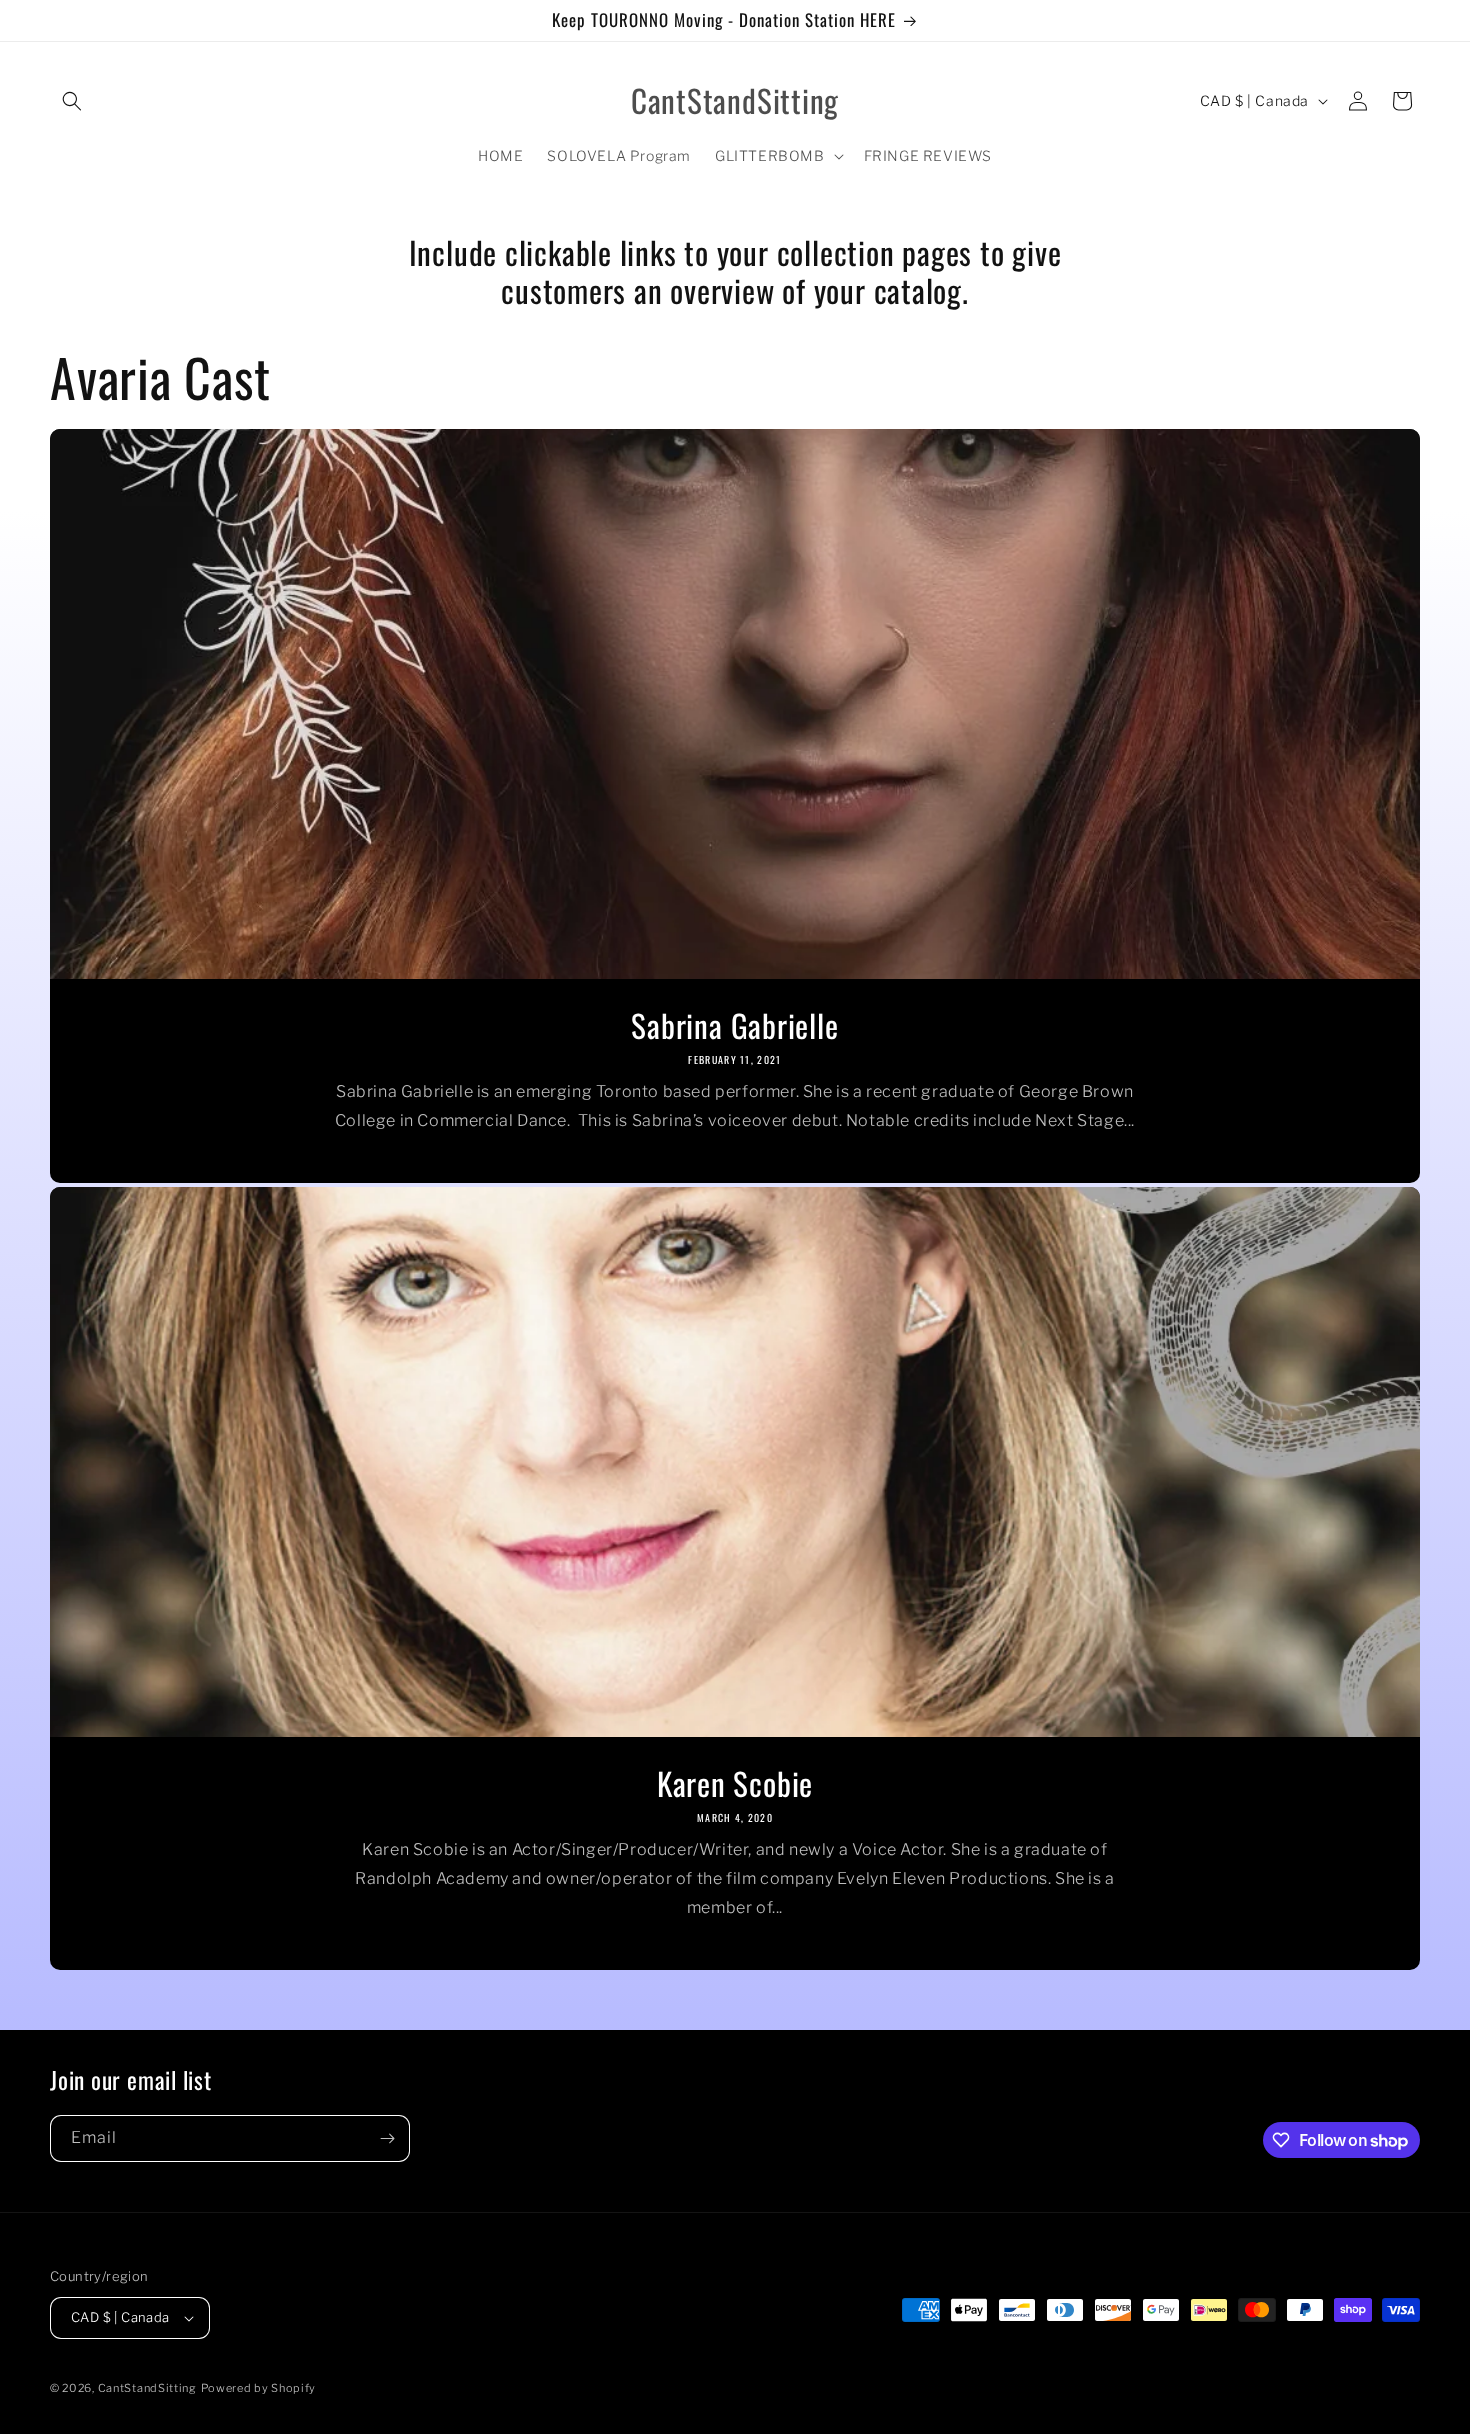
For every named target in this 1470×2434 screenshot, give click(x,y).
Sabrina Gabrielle (734, 1025)
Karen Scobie (735, 1783)
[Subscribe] (387, 2138)
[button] (72, 101)
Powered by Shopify (259, 2388)
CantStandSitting (147, 2388)
